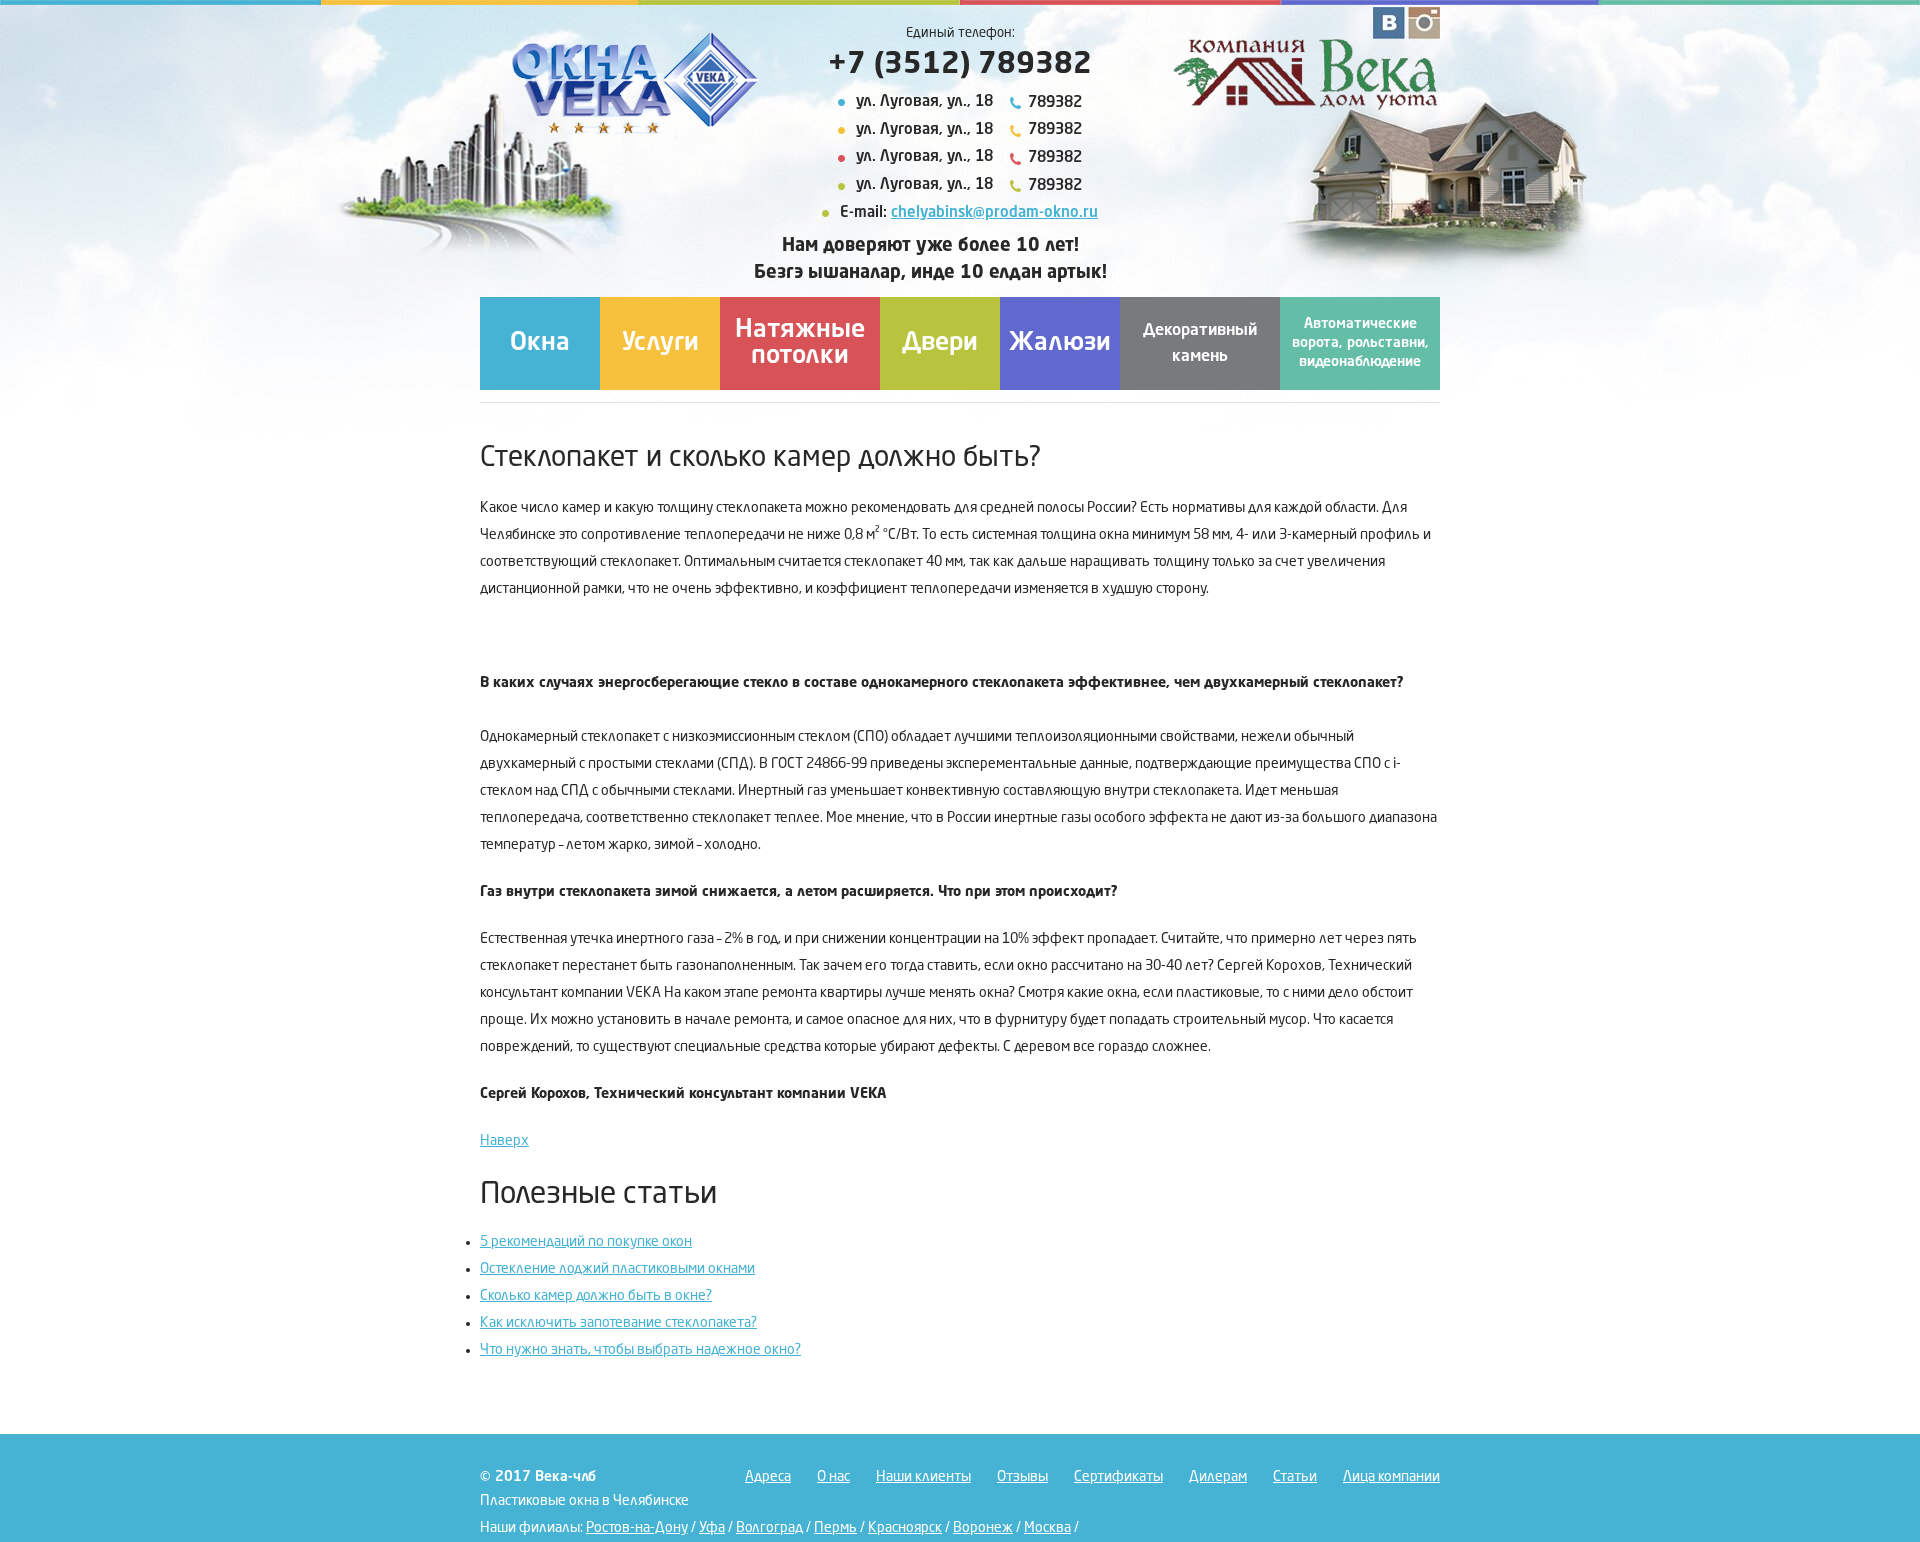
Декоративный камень (1200, 344)
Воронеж (983, 1528)
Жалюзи (1060, 343)
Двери (940, 343)
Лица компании (1391, 1477)
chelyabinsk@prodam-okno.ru (994, 213)
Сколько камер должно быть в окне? (596, 1296)
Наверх (504, 1141)
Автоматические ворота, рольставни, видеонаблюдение (1360, 343)
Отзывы (1022, 1477)
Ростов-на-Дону (637, 1528)
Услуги (660, 343)
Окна (540, 343)
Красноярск (905, 1528)
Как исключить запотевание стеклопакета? (618, 1323)
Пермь (835, 1528)
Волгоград (769, 1528)
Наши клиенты (923, 1477)
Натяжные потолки (800, 343)
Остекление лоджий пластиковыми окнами (617, 1269)
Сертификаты (1118, 1477)
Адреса (768, 1477)
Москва (1047, 1528)
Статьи (1295, 1477)
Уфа (712, 1528)
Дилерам (1218, 1477)
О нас (833, 1477)
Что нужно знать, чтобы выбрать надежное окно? (640, 1350)
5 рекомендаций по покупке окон (586, 1242)
